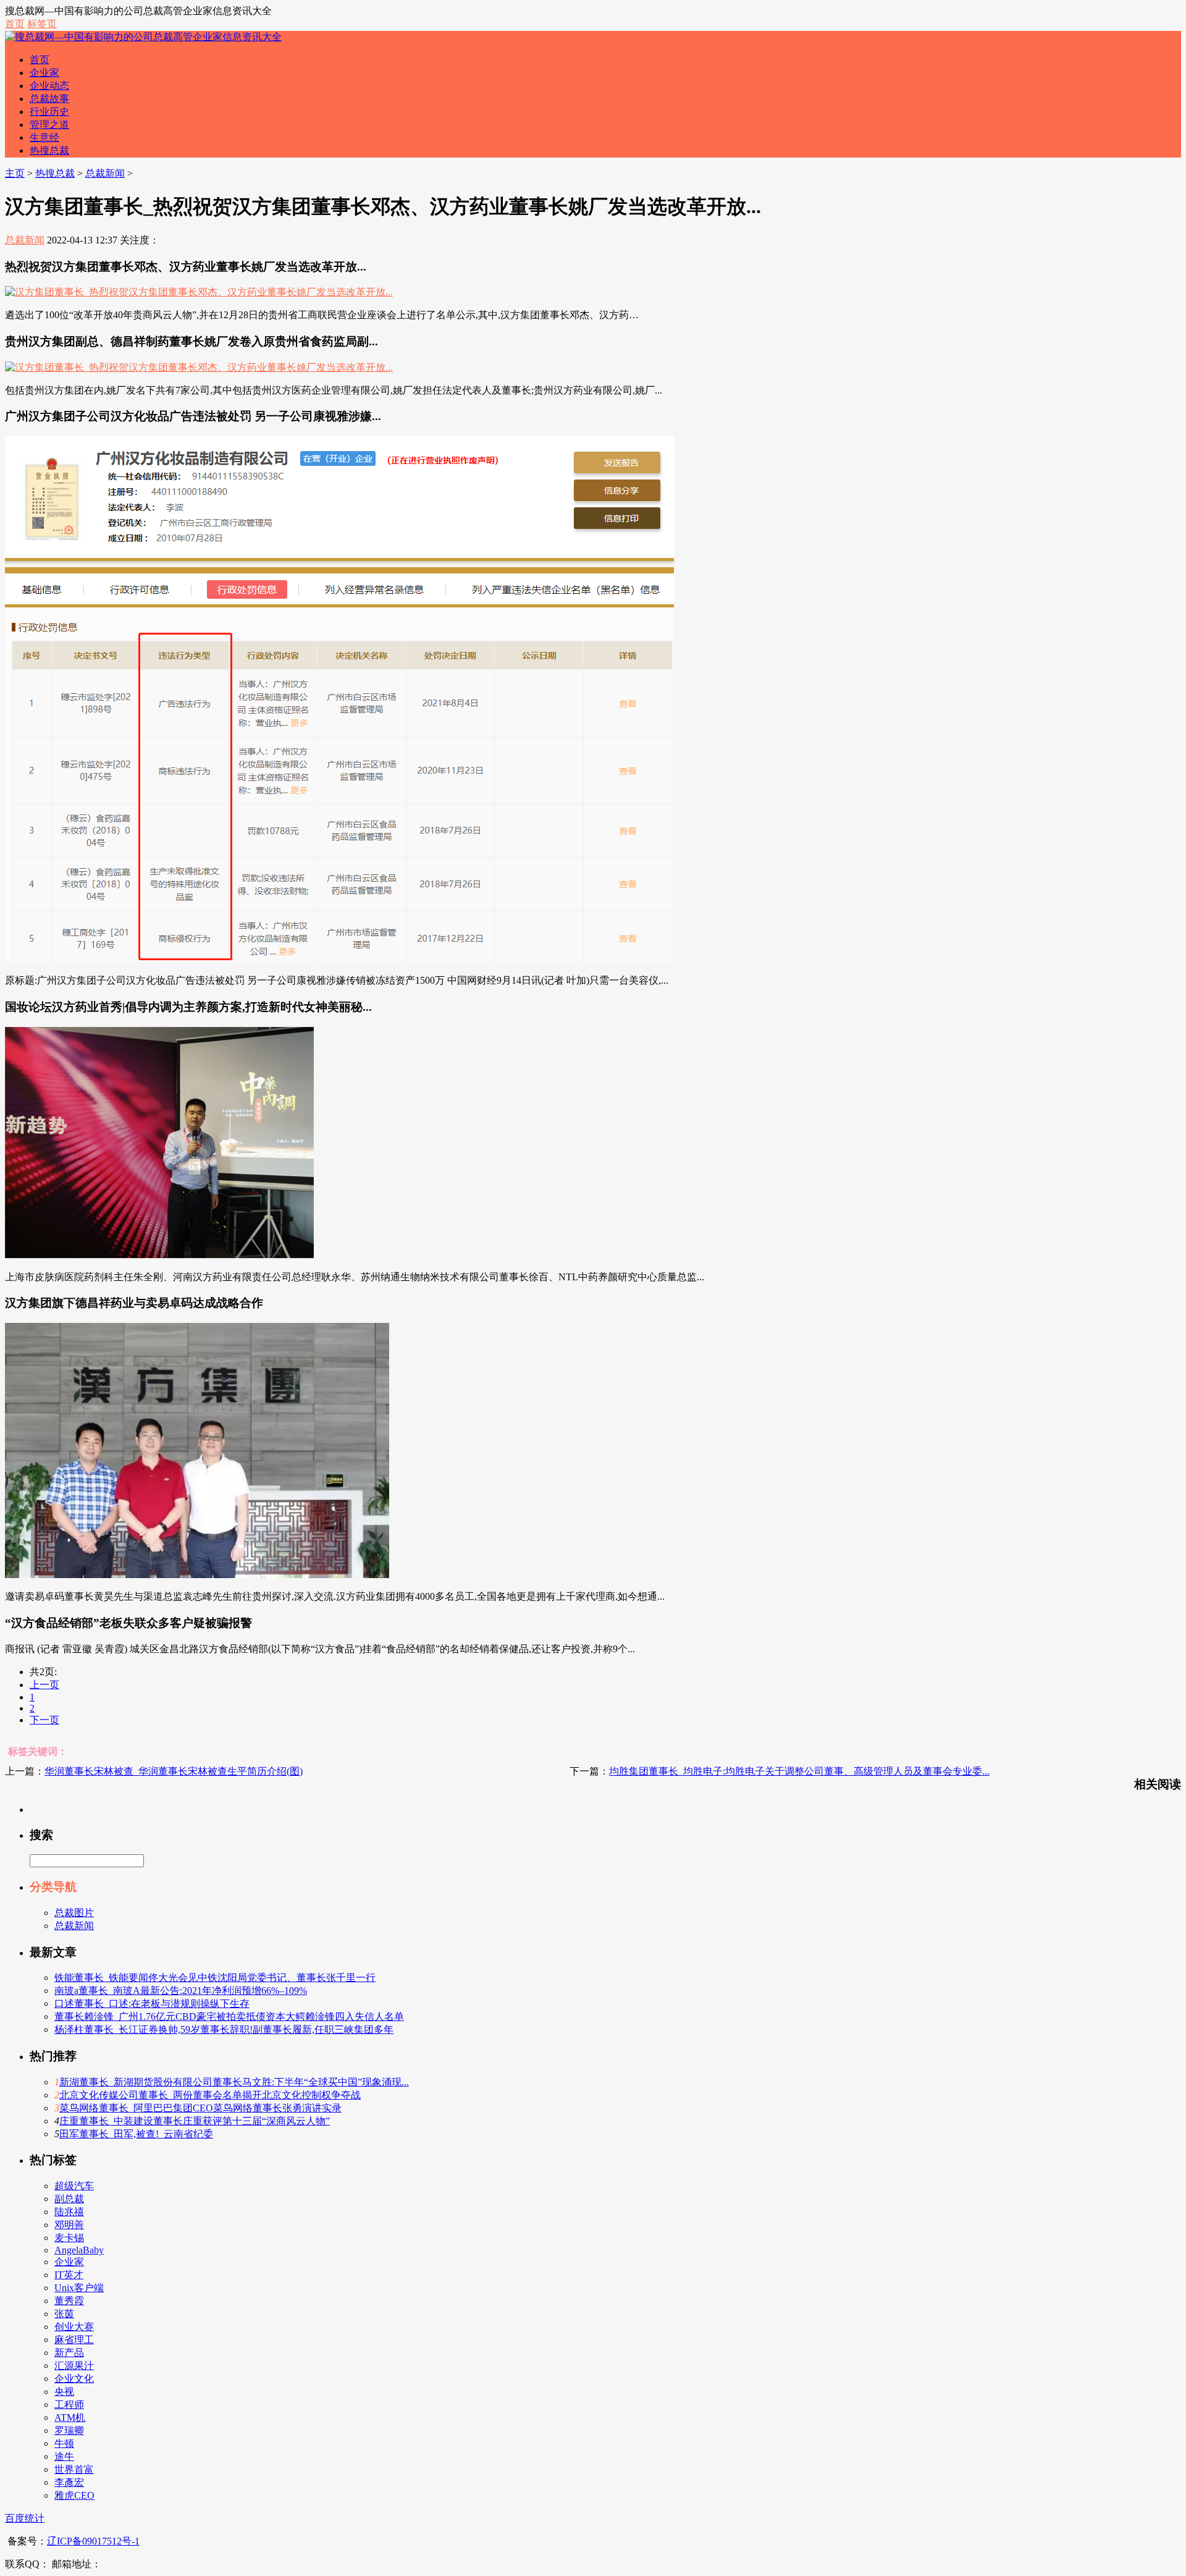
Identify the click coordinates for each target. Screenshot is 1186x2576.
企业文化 (74, 2379)
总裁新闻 (105, 173)
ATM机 (70, 2418)
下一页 (44, 1720)
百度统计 (25, 2518)
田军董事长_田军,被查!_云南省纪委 (136, 2134)
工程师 (69, 2405)
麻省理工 (74, 2340)
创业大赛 (74, 2327)
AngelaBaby (79, 2250)
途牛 (64, 2456)
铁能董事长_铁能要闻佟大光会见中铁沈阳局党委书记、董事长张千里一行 (215, 1978)
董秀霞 (69, 2301)
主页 (15, 173)
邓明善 (69, 2225)
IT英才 (69, 2275)
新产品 (69, 2353)
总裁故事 (49, 99)
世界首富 (74, 2469)
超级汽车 (74, 2186)
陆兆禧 (69, 2212)
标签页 (42, 24)
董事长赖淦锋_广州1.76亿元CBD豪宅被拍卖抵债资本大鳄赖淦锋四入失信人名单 (229, 2016)
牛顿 (64, 2443)
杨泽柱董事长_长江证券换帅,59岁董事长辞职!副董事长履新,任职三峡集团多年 (224, 2029)
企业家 (44, 73)
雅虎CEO (74, 2495)
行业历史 (49, 112)
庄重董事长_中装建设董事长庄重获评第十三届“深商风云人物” (195, 2121)
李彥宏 (69, 2482)
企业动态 (49, 86)
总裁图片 (74, 1913)
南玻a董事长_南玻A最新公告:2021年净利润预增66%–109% (181, 1991)
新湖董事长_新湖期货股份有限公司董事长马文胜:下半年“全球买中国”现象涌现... (234, 2082)
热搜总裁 (49, 150)
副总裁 (69, 2199)
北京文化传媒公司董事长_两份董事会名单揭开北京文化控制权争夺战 (210, 2095)
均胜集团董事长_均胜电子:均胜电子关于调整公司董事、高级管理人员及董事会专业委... (799, 1771)
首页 (15, 24)
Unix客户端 (79, 2288)
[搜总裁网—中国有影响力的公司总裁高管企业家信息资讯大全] (143, 37)
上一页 (44, 1685)
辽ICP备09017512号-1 (93, 2541)
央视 (64, 2392)
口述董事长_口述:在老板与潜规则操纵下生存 (152, 2004)
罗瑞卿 (69, 2430)
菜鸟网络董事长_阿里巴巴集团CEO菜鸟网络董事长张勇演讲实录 (200, 2108)
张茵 (64, 2314)
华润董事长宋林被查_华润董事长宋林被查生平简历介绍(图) (174, 1771)
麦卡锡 (69, 2238)
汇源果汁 (74, 2366)
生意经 (44, 137)
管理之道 (49, 125)
